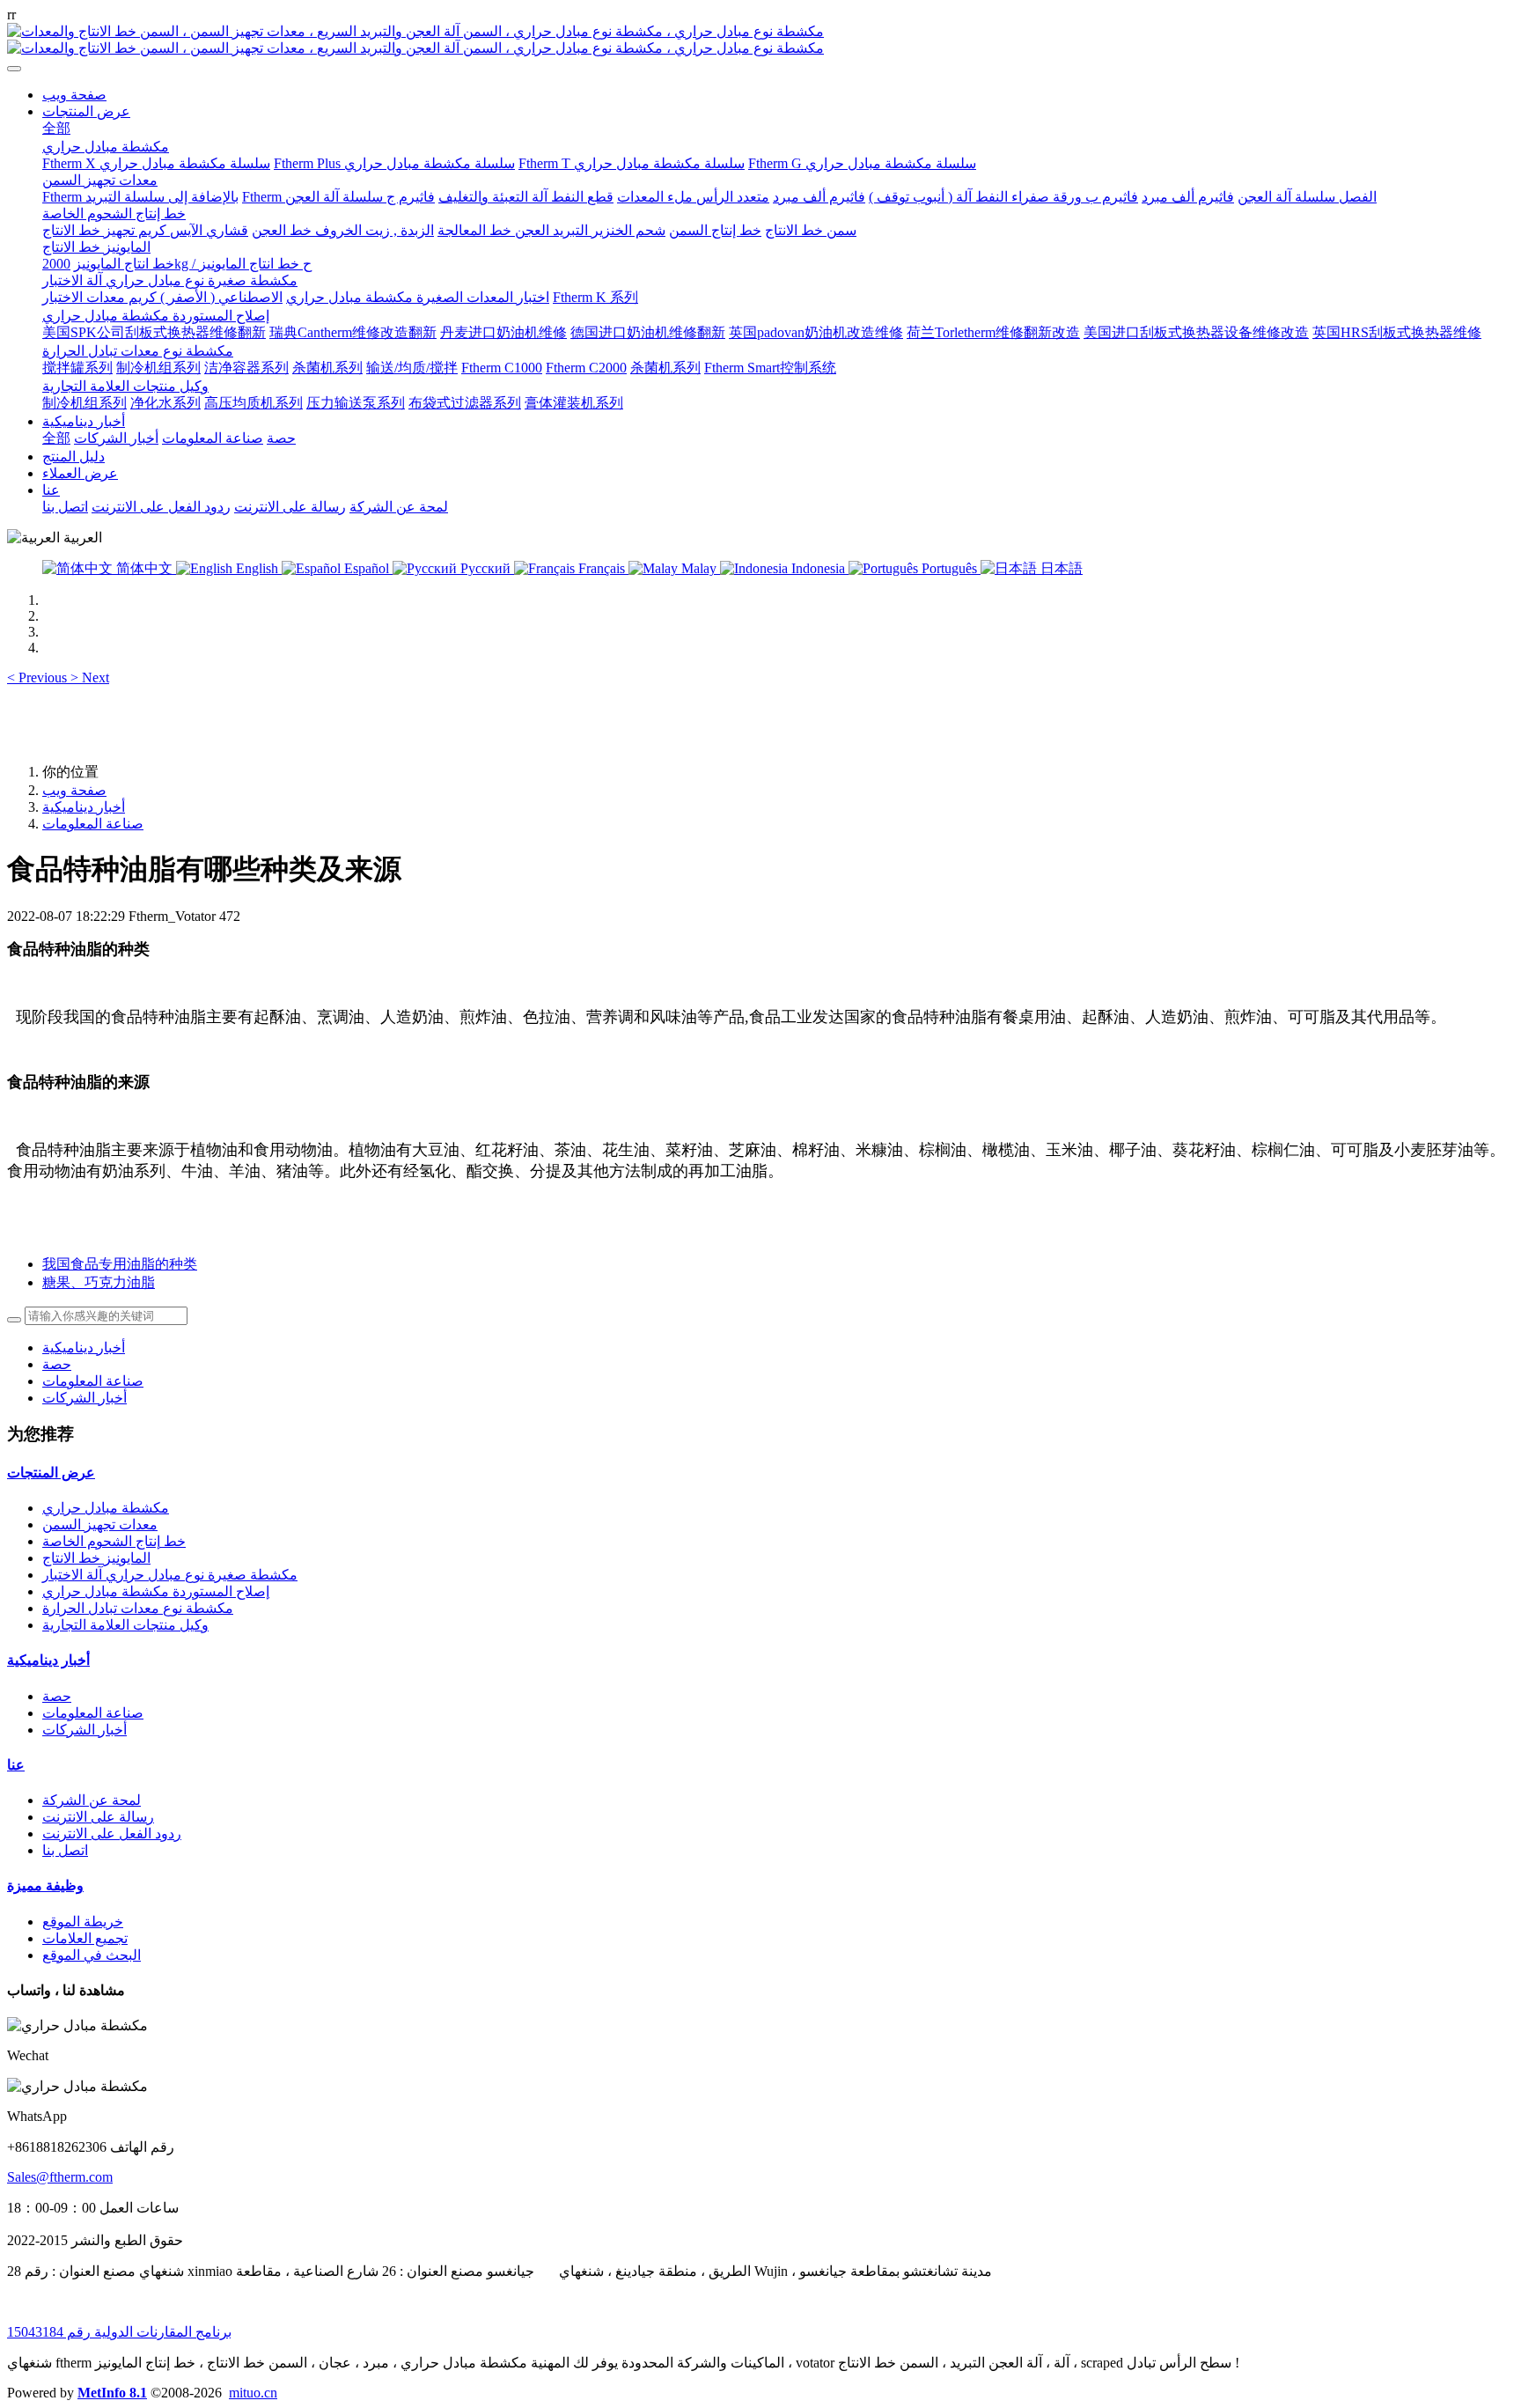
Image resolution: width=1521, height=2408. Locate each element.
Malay (699, 568)
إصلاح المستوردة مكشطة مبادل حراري (156, 1591)
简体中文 (144, 568)
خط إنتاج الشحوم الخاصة (114, 1541)
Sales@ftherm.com (60, 2177)
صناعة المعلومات (93, 824)
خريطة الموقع (83, 1922)
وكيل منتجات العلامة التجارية (125, 1625)
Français (602, 568)
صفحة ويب (74, 95)
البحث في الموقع (92, 1955)
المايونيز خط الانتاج (96, 1558)
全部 (56, 128)
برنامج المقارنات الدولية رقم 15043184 (119, 2332)
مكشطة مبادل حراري (106, 1508)
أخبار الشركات (84, 1398)
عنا (16, 1765)
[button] (39, 677)
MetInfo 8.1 (112, 2393)
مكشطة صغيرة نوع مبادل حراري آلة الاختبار (170, 1575)
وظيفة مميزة (45, 1885)
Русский (485, 568)
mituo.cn (253, 2393)
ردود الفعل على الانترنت (112, 1834)
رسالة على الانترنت (98, 1817)
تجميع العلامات (85, 1938)
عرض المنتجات (51, 1473)
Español (367, 568)
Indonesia (818, 568)
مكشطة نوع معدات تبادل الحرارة (138, 1608)
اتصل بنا (65, 1850)
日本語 (1060, 568)
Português (949, 568)
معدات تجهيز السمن (100, 1524)
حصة (57, 1364)
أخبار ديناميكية (84, 807)
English (257, 568)
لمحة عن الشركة (92, 1800)
